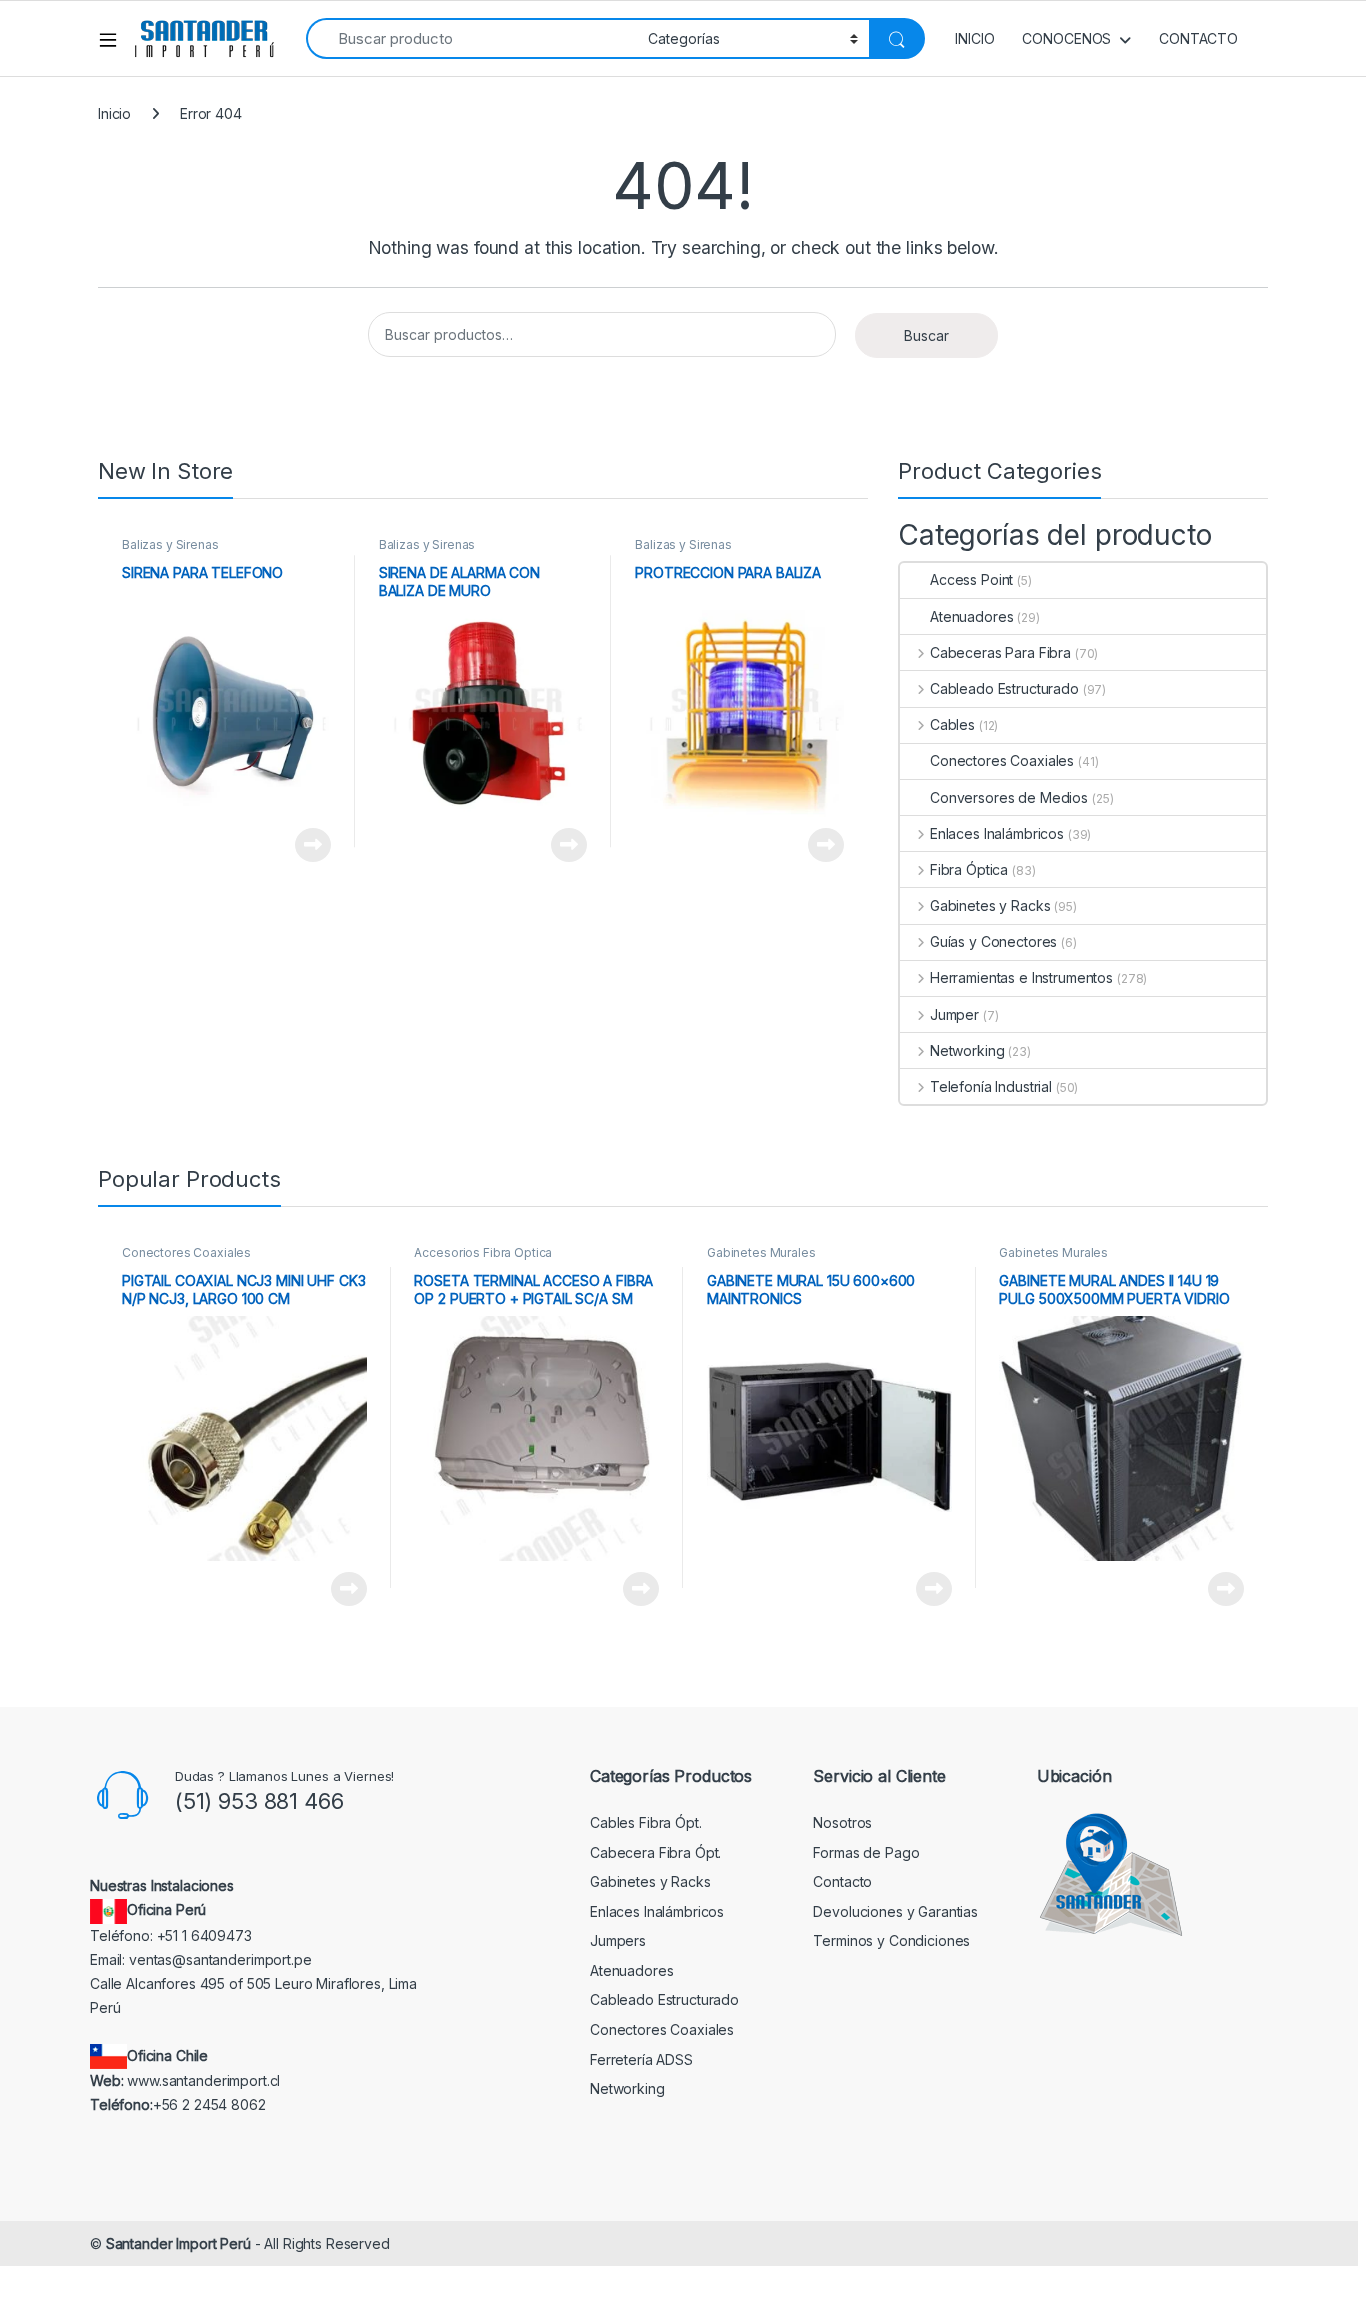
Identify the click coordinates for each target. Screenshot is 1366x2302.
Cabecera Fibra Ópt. (655, 1852)
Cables (952, 724)
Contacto (842, 1881)
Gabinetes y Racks (990, 905)
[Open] (115, 39)
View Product (305, 845)
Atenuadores (971, 616)
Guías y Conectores (993, 941)
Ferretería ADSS (641, 2059)
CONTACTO (1198, 38)
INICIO (974, 38)
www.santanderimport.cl (203, 2080)
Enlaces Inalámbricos (997, 833)
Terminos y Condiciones (891, 1940)
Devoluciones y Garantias (895, 1911)
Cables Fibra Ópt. (646, 1822)
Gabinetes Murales (761, 1252)
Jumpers (618, 1940)
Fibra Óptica (969, 869)
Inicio (114, 113)
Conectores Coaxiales (1002, 760)
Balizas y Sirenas (170, 544)
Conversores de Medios (1009, 797)
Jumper (954, 1014)
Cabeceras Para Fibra (1000, 652)
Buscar (926, 335)
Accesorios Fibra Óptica (483, 1252)
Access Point (971, 579)
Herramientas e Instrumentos (1021, 977)
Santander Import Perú (178, 2243)
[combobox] (471, 38)
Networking (967, 1050)
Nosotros (842, 1822)
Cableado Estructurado (1004, 688)
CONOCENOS (1066, 38)
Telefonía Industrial (991, 1086)
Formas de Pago (866, 1852)
